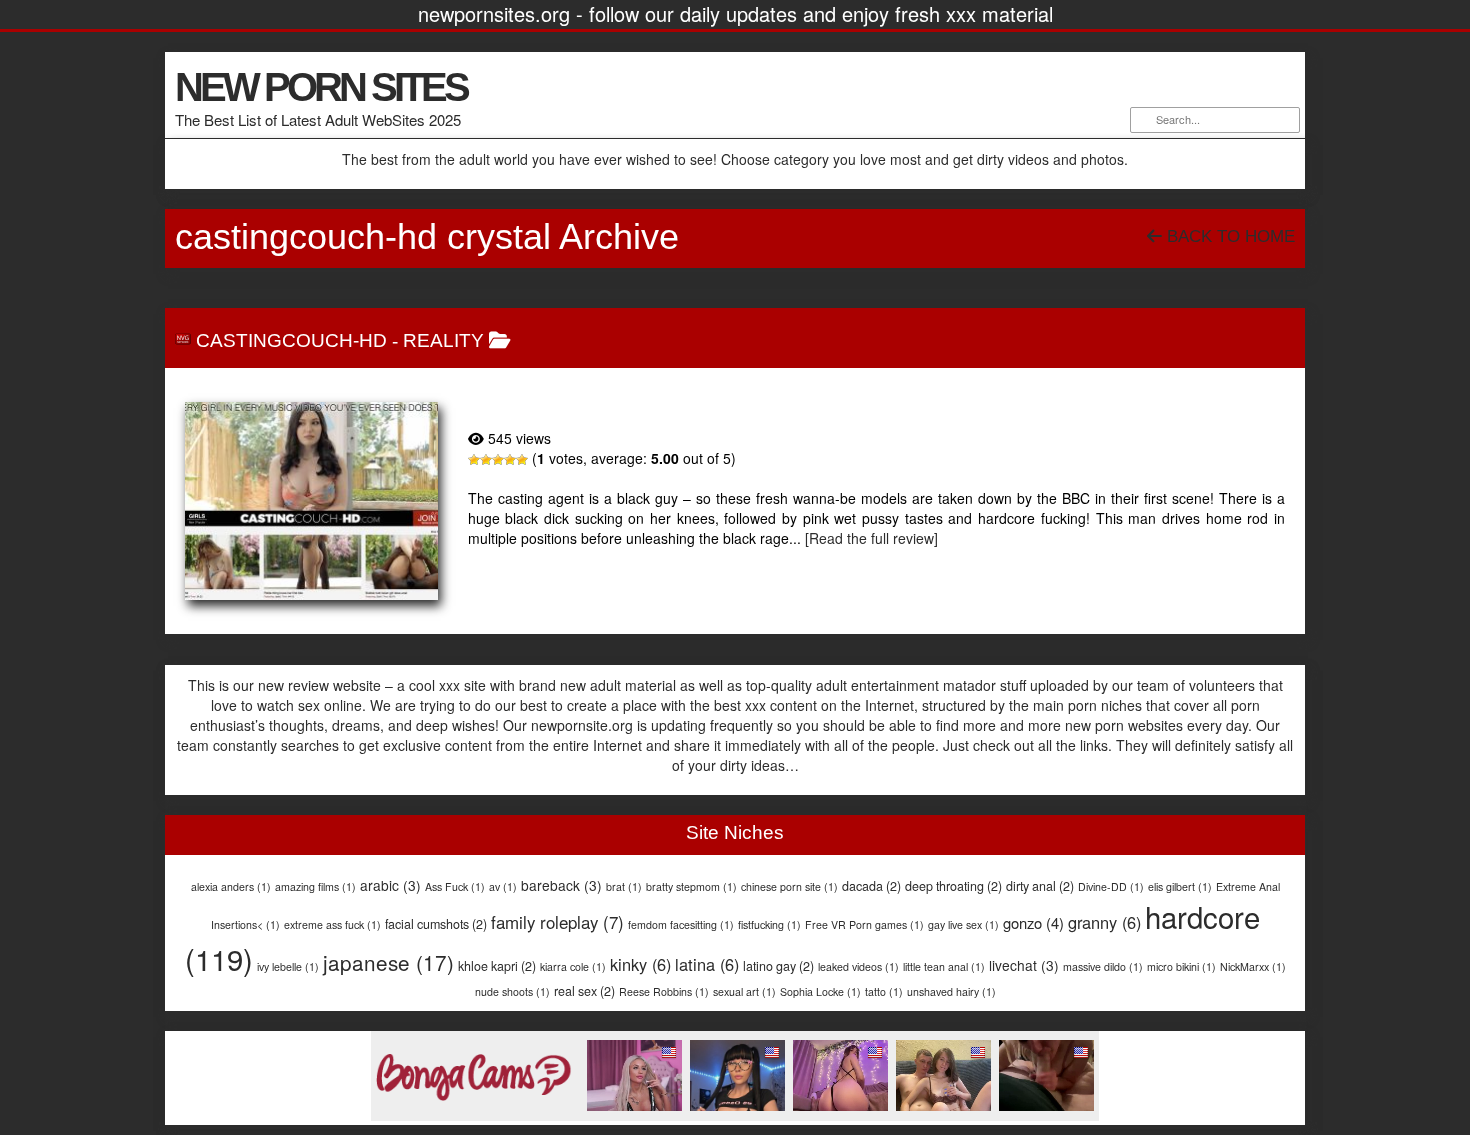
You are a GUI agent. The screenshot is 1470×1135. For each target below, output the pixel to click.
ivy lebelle (288, 966)
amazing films (315, 886)
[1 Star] (474, 460)
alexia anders (231, 886)
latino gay (778, 966)
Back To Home (1228, 236)
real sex (584, 991)
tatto (884, 991)
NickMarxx (1253, 966)
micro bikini (1181, 966)
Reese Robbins (664, 991)
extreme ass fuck (332, 924)
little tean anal (944, 966)
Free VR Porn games (864, 924)
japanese (388, 962)
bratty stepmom (691, 886)
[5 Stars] (522, 460)
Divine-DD (1111, 886)
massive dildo (1103, 966)
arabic (390, 885)
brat (624, 886)
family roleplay (557, 922)
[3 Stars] (498, 460)
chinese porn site (789, 886)
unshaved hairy (951, 991)
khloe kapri (497, 966)
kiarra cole (573, 966)
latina (707, 964)
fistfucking (769, 924)
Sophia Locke (820, 991)
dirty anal (1040, 886)
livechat (1024, 965)
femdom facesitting (681, 924)
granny (1104, 922)
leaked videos (858, 966)
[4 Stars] (510, 460)
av (503, 886)
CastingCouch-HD (291, 340)
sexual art (744, 991)
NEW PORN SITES (321, 87)
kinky (640, 964)
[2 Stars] (486, 460)
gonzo (1033, 922)
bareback (561, 885)
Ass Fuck (455, 886)
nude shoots (512, 991)
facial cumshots (436, 924)
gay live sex (963, 924)
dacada (871, 886)
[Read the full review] (871, 538)
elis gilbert (1180, 886)
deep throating (953, 886)
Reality (443, 340)
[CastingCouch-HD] (311, 501)
